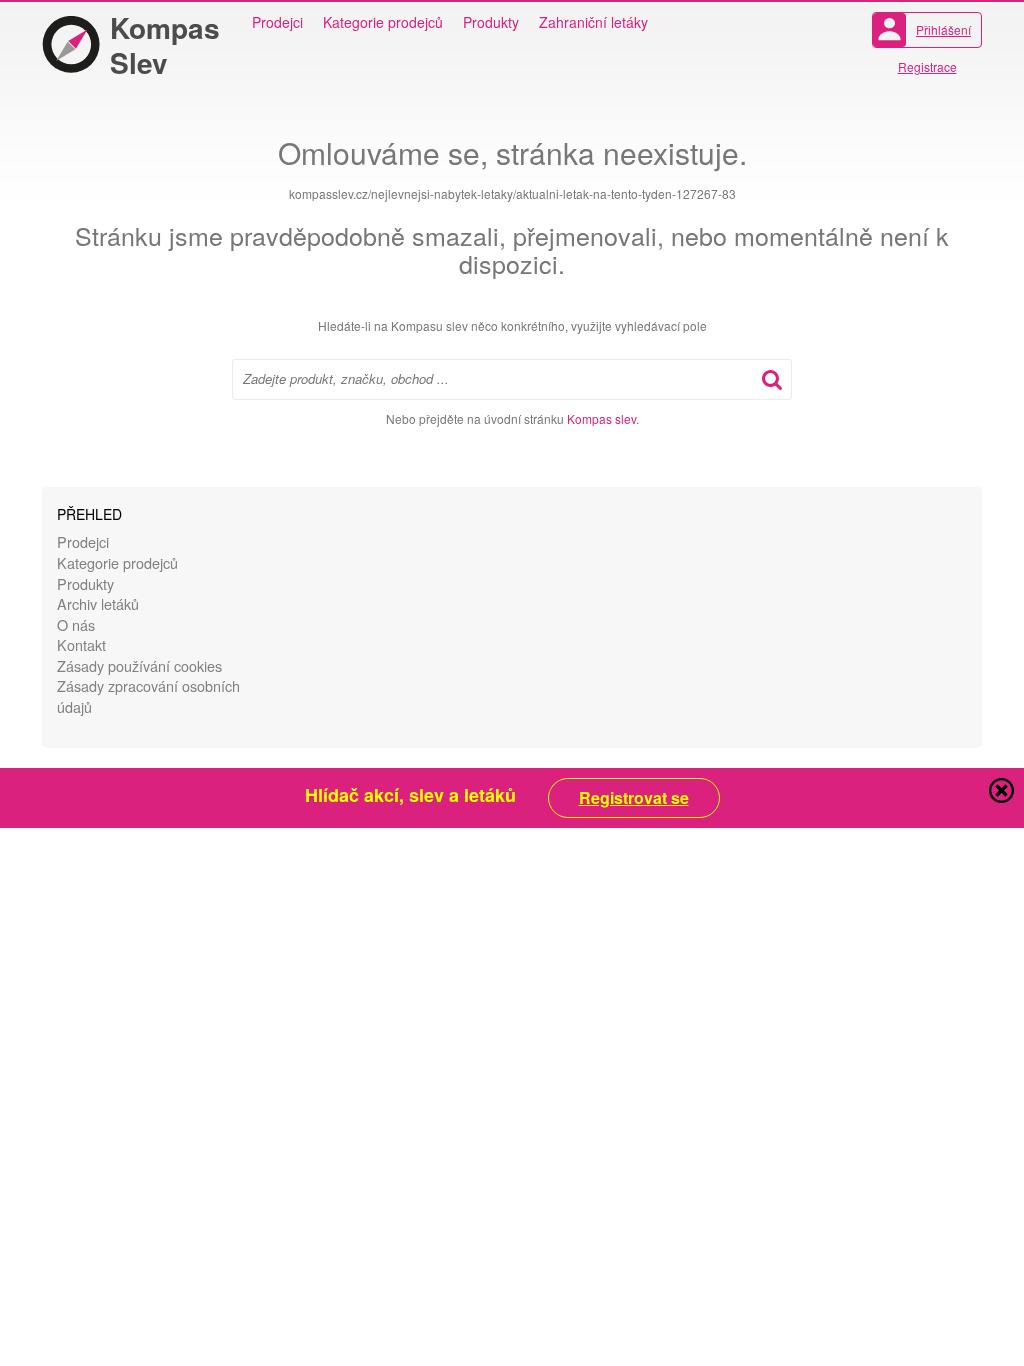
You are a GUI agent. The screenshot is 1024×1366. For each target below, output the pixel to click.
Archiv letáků (98, 603)
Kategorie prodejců (383, 22)
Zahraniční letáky (593, 22)
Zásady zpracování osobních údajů (148, 696)
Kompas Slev (165, 45)
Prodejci (277, 22)
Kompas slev (601, 418)
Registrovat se (634, 798)
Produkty (491, 22)
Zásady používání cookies (139, 665)
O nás (76, 624)
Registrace (927, 66)
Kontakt (81, 644)
